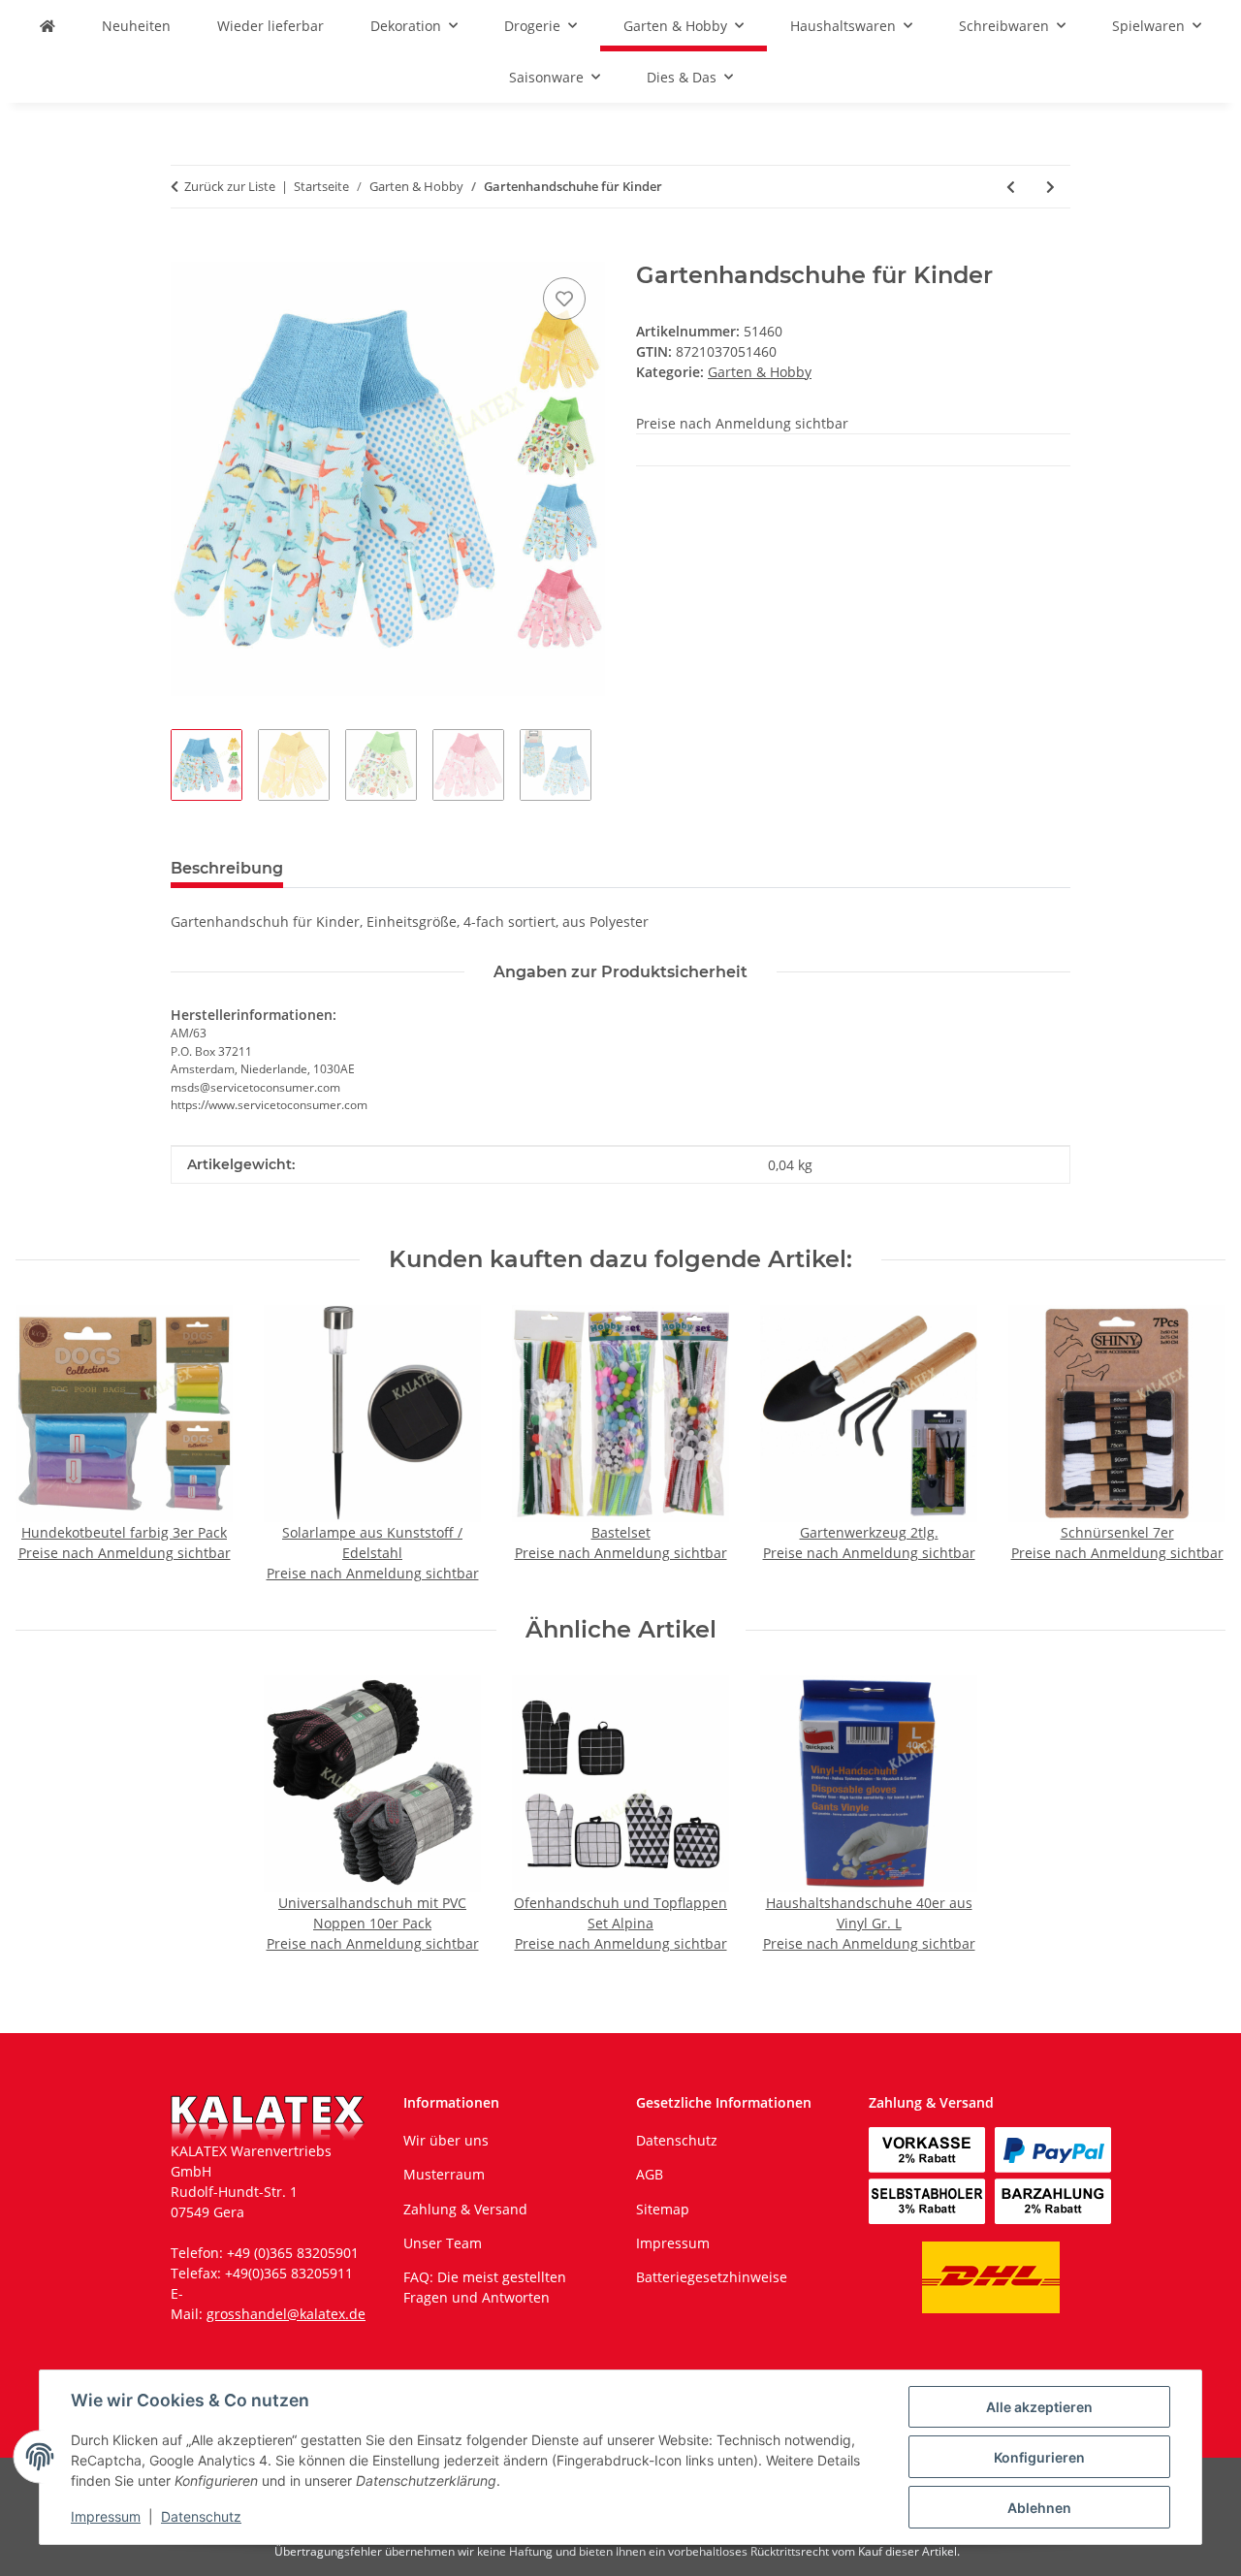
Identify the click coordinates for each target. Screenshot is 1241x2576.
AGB (650, 2174)
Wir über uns (446, 2140)
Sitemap (663, 2209)
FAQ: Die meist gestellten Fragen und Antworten (485, 2287)
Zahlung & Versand (465, 2209)
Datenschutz (201, 2516)
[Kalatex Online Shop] (48, 26)
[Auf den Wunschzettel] (564, 299)
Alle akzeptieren (1039, 2407)
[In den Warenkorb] (186, 251)
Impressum (106, 2516)
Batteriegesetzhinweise (712, 2277)
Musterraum (444, 2174)
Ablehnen (1039, 2508)
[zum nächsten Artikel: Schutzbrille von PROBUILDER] (1050, 187)
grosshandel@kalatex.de (286, 2314)
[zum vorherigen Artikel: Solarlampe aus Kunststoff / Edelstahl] (1011, 187)
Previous (48, 1445)
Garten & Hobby (760, 372)
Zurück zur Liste (230, 186)
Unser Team (443, 2243)
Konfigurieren (1039, 2457)
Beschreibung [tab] (227, 868)
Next (1194, 1445)
